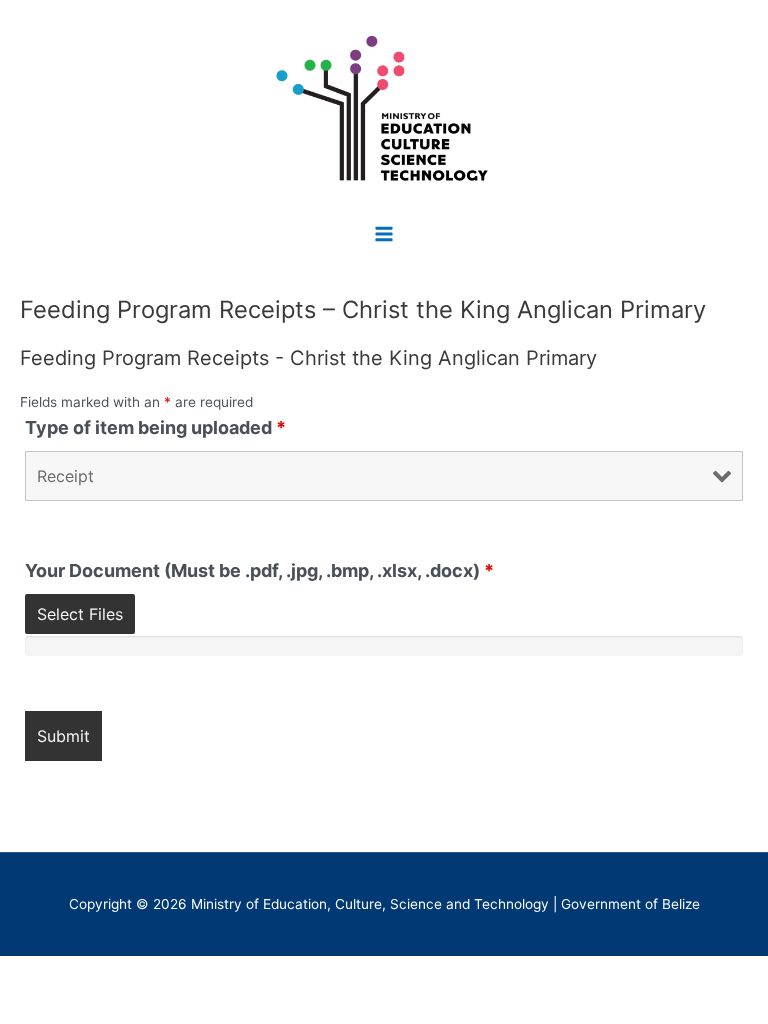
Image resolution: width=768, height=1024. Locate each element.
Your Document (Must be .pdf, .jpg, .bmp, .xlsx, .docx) (259, 570)
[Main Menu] (384, 233)
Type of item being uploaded (155, 427)
